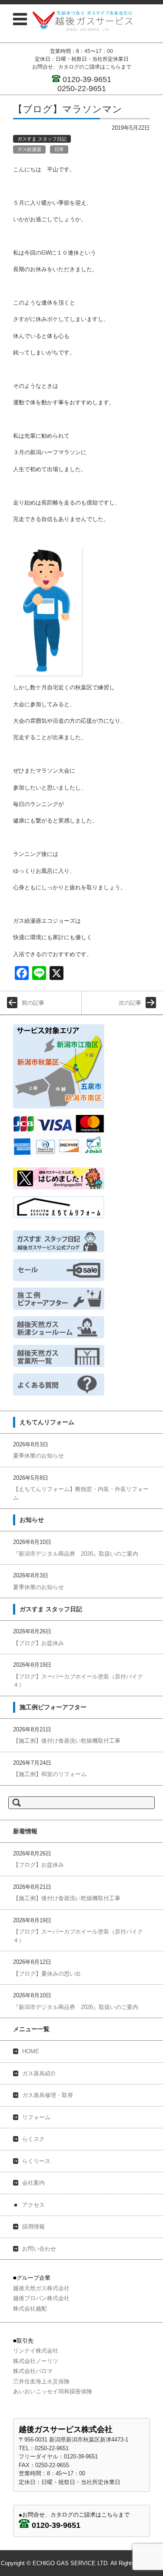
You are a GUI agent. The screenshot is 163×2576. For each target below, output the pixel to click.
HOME (31, 2051)
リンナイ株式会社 (36, 2351)
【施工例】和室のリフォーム (50, 1774)
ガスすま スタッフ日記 (42, 139)
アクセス (33, 2205)
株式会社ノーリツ (36, 2361)
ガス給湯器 (29, 149)
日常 (59, 149)
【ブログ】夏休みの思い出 (47, 1974)
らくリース (36, 2161)
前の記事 (33, 1003)
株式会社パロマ (33, 2371)
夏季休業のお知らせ (38, 1456)
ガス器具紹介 (39, 2073)
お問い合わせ (39, 2249)
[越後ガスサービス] (83, 21)
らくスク (33, 2139)
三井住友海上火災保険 (41, 2381)
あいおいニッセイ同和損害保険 (53, 2391)
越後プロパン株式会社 (41, 2298)
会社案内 (33, 2183)
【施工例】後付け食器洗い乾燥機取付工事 (67, 1741)
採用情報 (33, 2227)
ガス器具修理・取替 (48, 2095)
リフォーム (36, 2117)
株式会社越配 (30, 2309)
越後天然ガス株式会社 (41, 2288)
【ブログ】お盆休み (38, 1643)
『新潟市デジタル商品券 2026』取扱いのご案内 (76, 1554)
